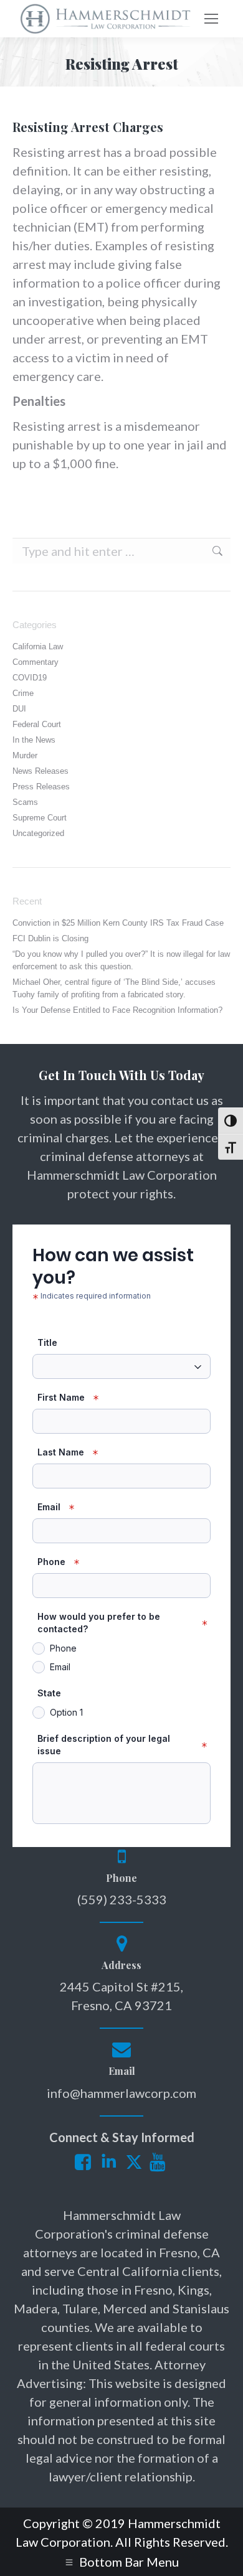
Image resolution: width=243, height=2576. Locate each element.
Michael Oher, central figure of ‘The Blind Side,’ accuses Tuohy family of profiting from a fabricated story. (114, 988)
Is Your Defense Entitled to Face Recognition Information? (117, 1010)
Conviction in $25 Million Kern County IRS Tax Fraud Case (118, 923)
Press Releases (41, 787)
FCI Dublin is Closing (50, 938)
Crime (23, 693)
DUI (19, 709)
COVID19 (30, 678)
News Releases (40, 771)
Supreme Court (40, 818)
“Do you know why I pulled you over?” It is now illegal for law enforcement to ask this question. (121, 960)
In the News (34, 740)
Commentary (36, 662)
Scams (25, 802)
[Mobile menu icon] (211, 19)
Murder (25, 755)
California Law (38, 646)
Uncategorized (38, 833)
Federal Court (37, 724)
